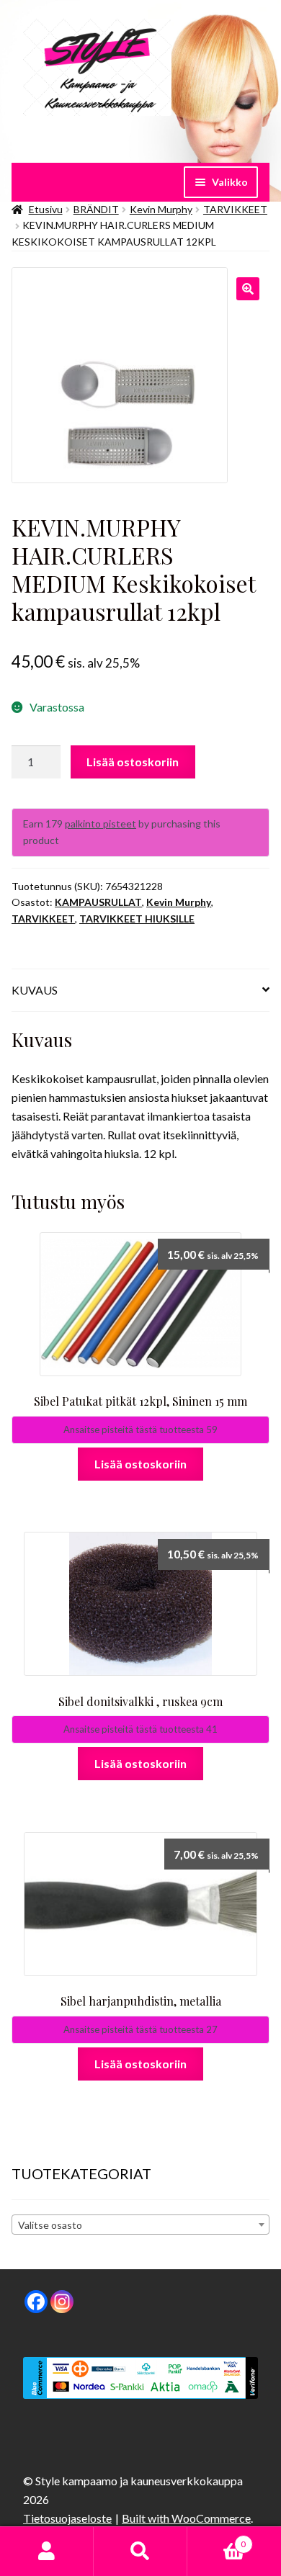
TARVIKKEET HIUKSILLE (137, 919)
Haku (140, 2552)
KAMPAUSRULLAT (98, 902)
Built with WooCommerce (186, 2518)
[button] (248, 289)
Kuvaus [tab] (35, 990)
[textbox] (140, 2225)
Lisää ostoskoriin (133, 762)
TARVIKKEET (235, 209)
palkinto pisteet (101, 823)
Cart (217, 2539)
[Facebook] (36, 2302)
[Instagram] (62, 2302)
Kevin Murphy (161, 209)
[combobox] (140, 2225)
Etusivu (46, 209)
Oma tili (47, 2552)
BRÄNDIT (96, 209)
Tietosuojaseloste (67, 2518)
